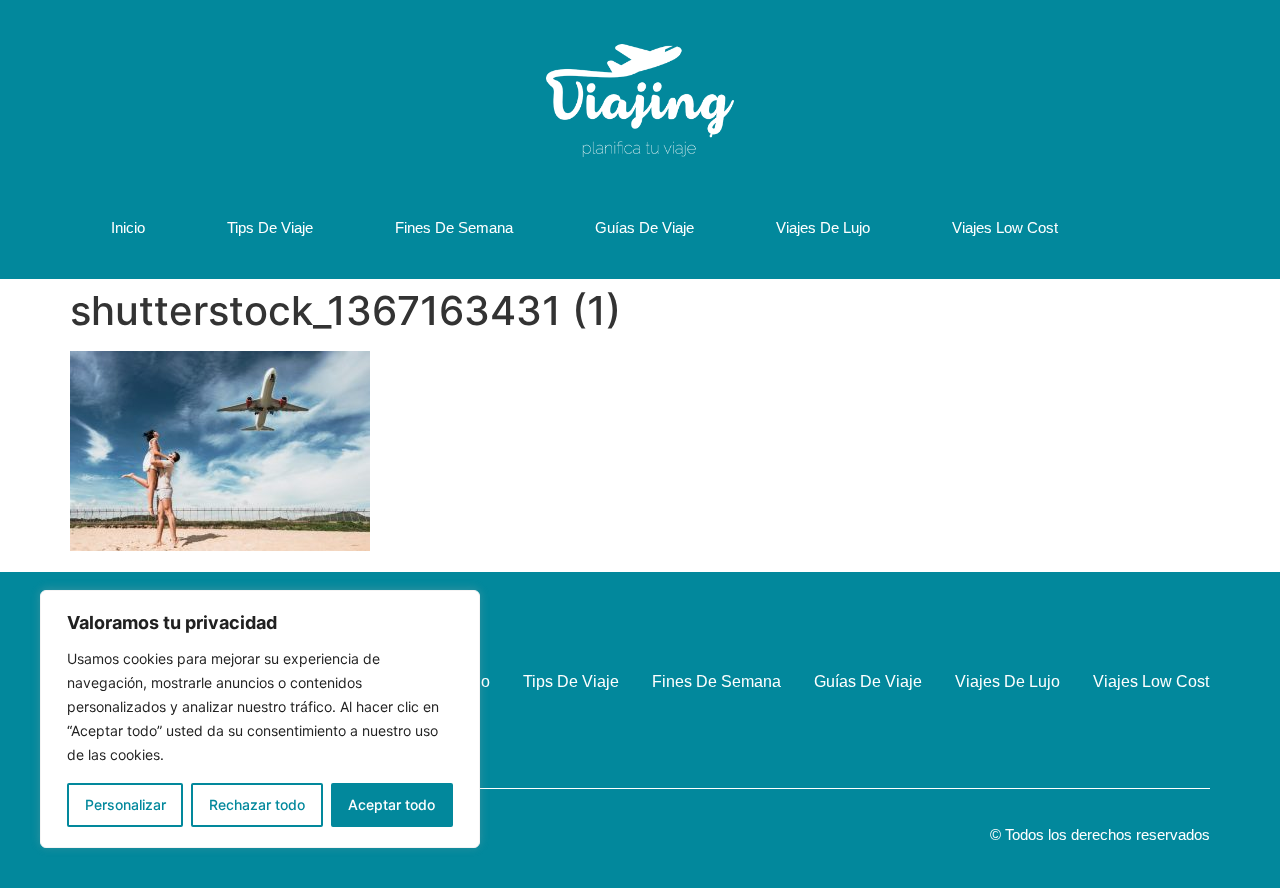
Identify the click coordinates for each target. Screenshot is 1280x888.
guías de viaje (644, 227)
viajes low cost (1005, 227)
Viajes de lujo (823, 227)
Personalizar (125, 804)
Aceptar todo (391, 804)
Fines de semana (454, 227)
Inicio (128, 227)
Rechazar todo (257, 804)
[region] (260, 719)
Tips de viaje (270, 227)
